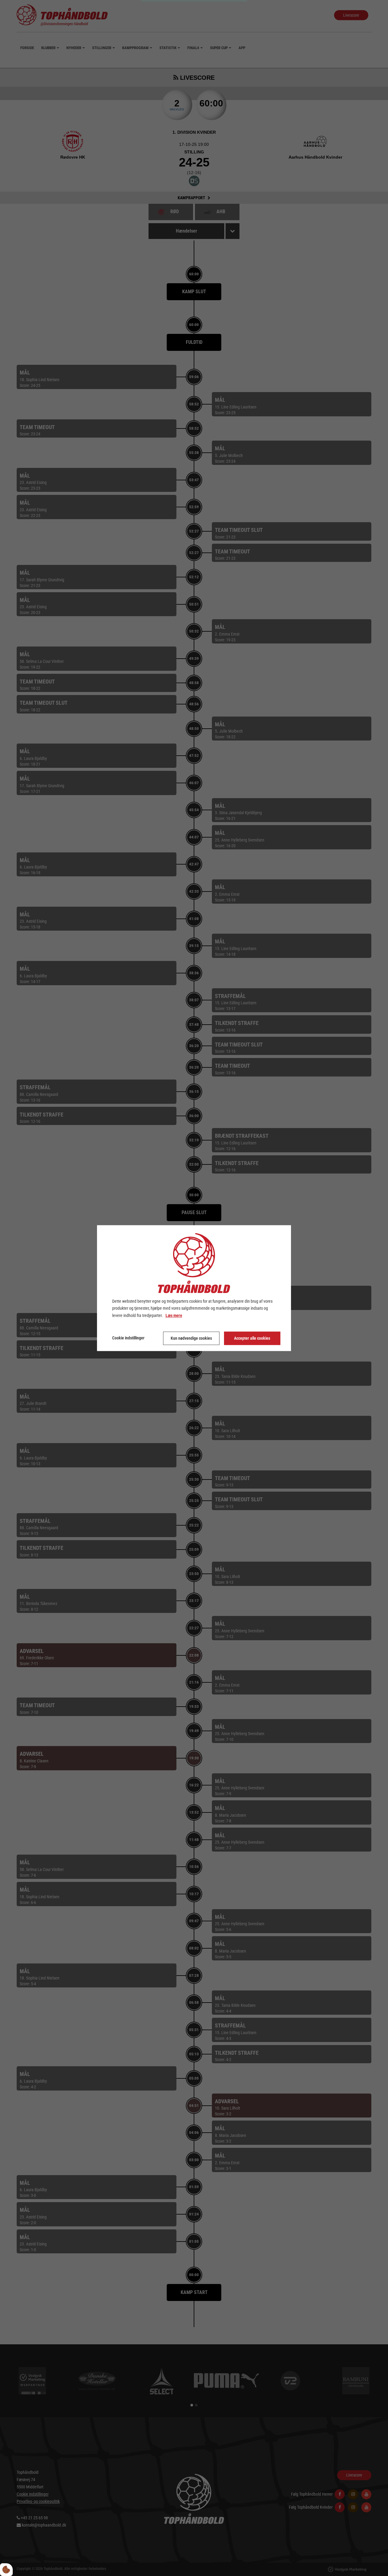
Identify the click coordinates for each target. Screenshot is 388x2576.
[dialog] (194, 1288)
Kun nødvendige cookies (191, 1338)
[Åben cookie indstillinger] (6, 2570)
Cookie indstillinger (128, 1338)
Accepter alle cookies (252, 1338)
